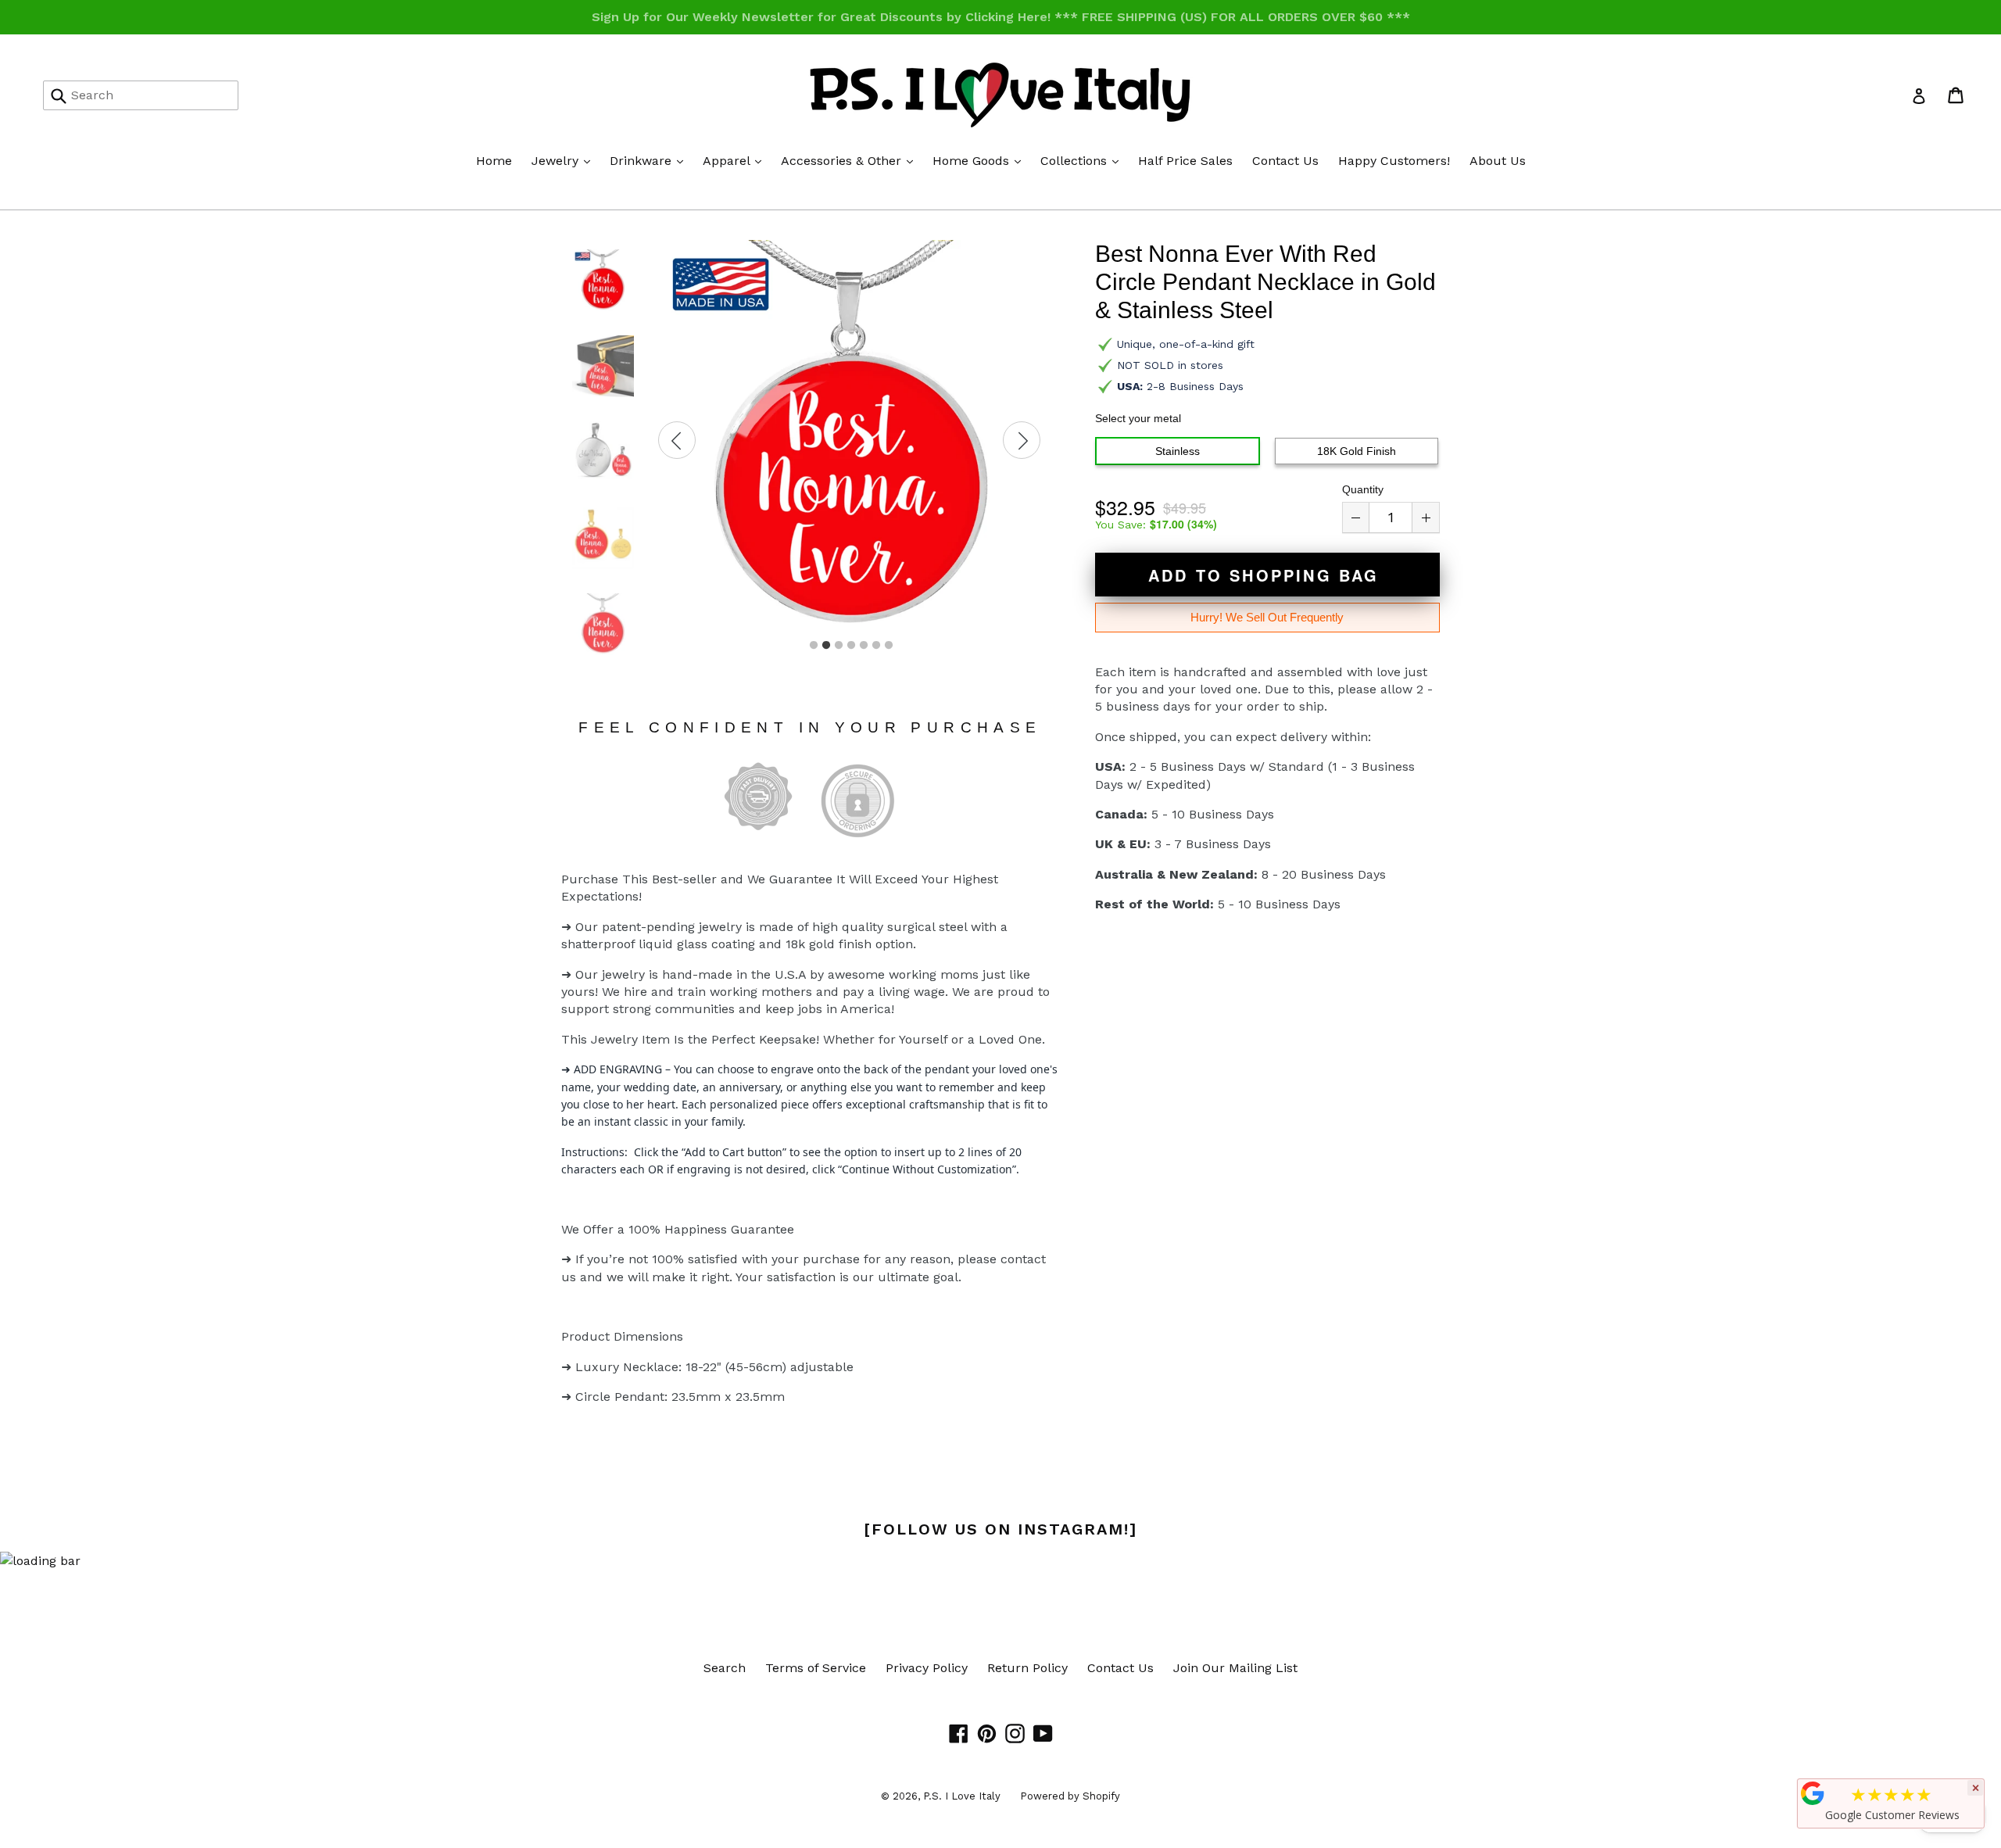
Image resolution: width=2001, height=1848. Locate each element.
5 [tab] (864, 646)
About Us (1498, 161)
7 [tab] (889, 646)
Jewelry (565, 160)
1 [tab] (814, 646)
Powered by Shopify (1070, 1796)
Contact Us (1285, 161)
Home (494, 161)
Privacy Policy (927, 1668)
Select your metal (1138, 418)
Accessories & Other (851, 160)
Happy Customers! (1394, 161)
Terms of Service (816, 1668)
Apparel (736, 160)
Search (725, 1668)
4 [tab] (851, 646)
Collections (1083, 160)
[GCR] (1813, 1793)
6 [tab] (876, 646)
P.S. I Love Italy (962, 1796)
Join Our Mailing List (1235, 1668)
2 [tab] (826, 646)
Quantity (1363, 489)
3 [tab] (839, 646)
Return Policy (1027, 1668)
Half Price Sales (1185, 161)
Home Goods (981, 160)
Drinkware (650, 160)
